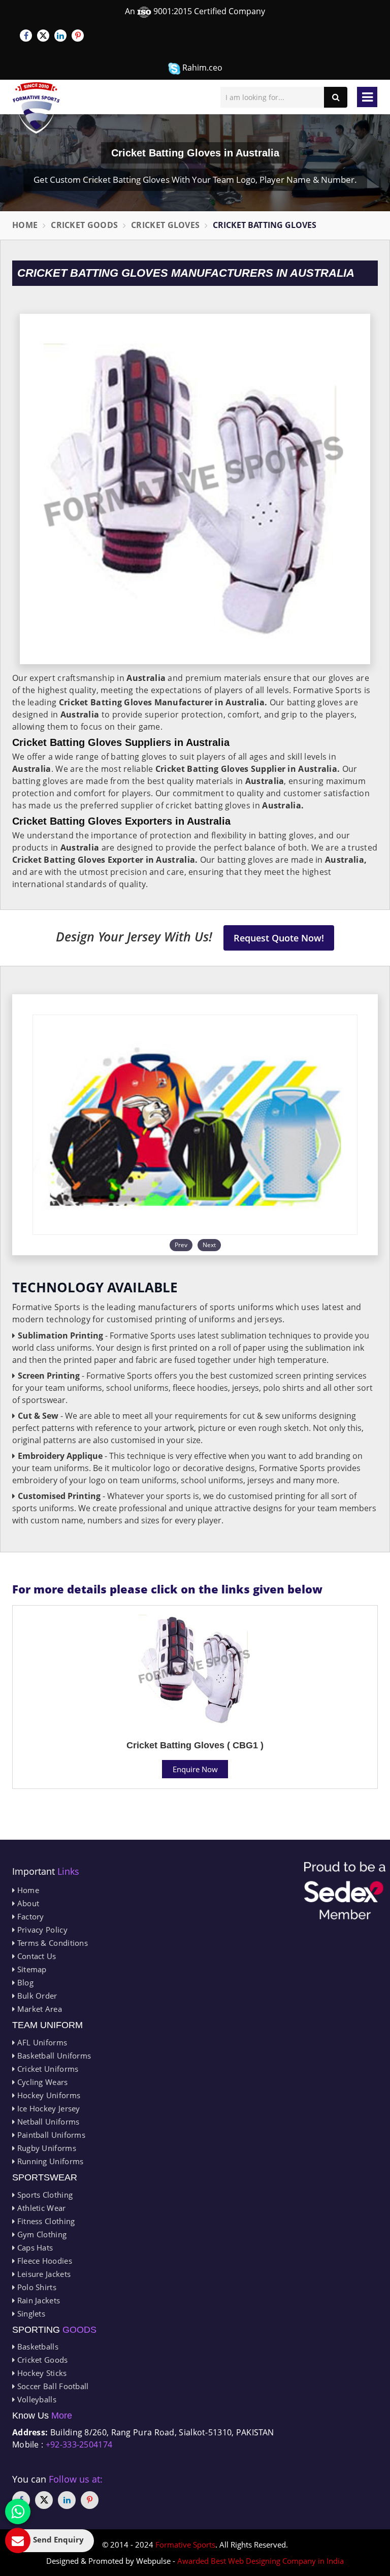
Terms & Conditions (51, 1943)
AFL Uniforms (41, 2042)
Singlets (30, 2313)
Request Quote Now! (279, 938)
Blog (24, 1982)
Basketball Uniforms (53, 2056)
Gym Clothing (41, 2234)
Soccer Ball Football (52, 2386)
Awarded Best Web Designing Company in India (261, 2561)
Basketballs (37, 2346)
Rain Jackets (37, 2300)
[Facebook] (26, 36)
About (27, 1903)
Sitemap (30, 1969)
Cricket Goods (84, 225)
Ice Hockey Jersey (47, 2108)
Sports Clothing (44, 2195)
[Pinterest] (78, 36)
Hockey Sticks (41, 2373)
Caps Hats (34, 2247)
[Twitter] (43, 36)
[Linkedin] (60, 36)
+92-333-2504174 (79, 2444)
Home (25, 225)
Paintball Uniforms (50, 2135)
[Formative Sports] (36, 108)
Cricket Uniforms (46, 2069)
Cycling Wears (41, 2082)
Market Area (38, 2009)
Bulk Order (36, 1996)
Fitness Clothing (45, 2221)
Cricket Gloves (165, 225)
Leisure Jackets (43, 2274)
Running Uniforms (49, 2161)
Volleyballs (36, 2399)
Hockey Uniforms (47, 2095)
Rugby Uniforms (45, 2148)
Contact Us (35, 1956)
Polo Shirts (36, 2287)
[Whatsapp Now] (18, 2512)
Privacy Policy (41, 1930)
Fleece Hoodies (43, 2261)
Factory (29, 1916)
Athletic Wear (40, 2208)
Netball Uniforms (47, 2122)
